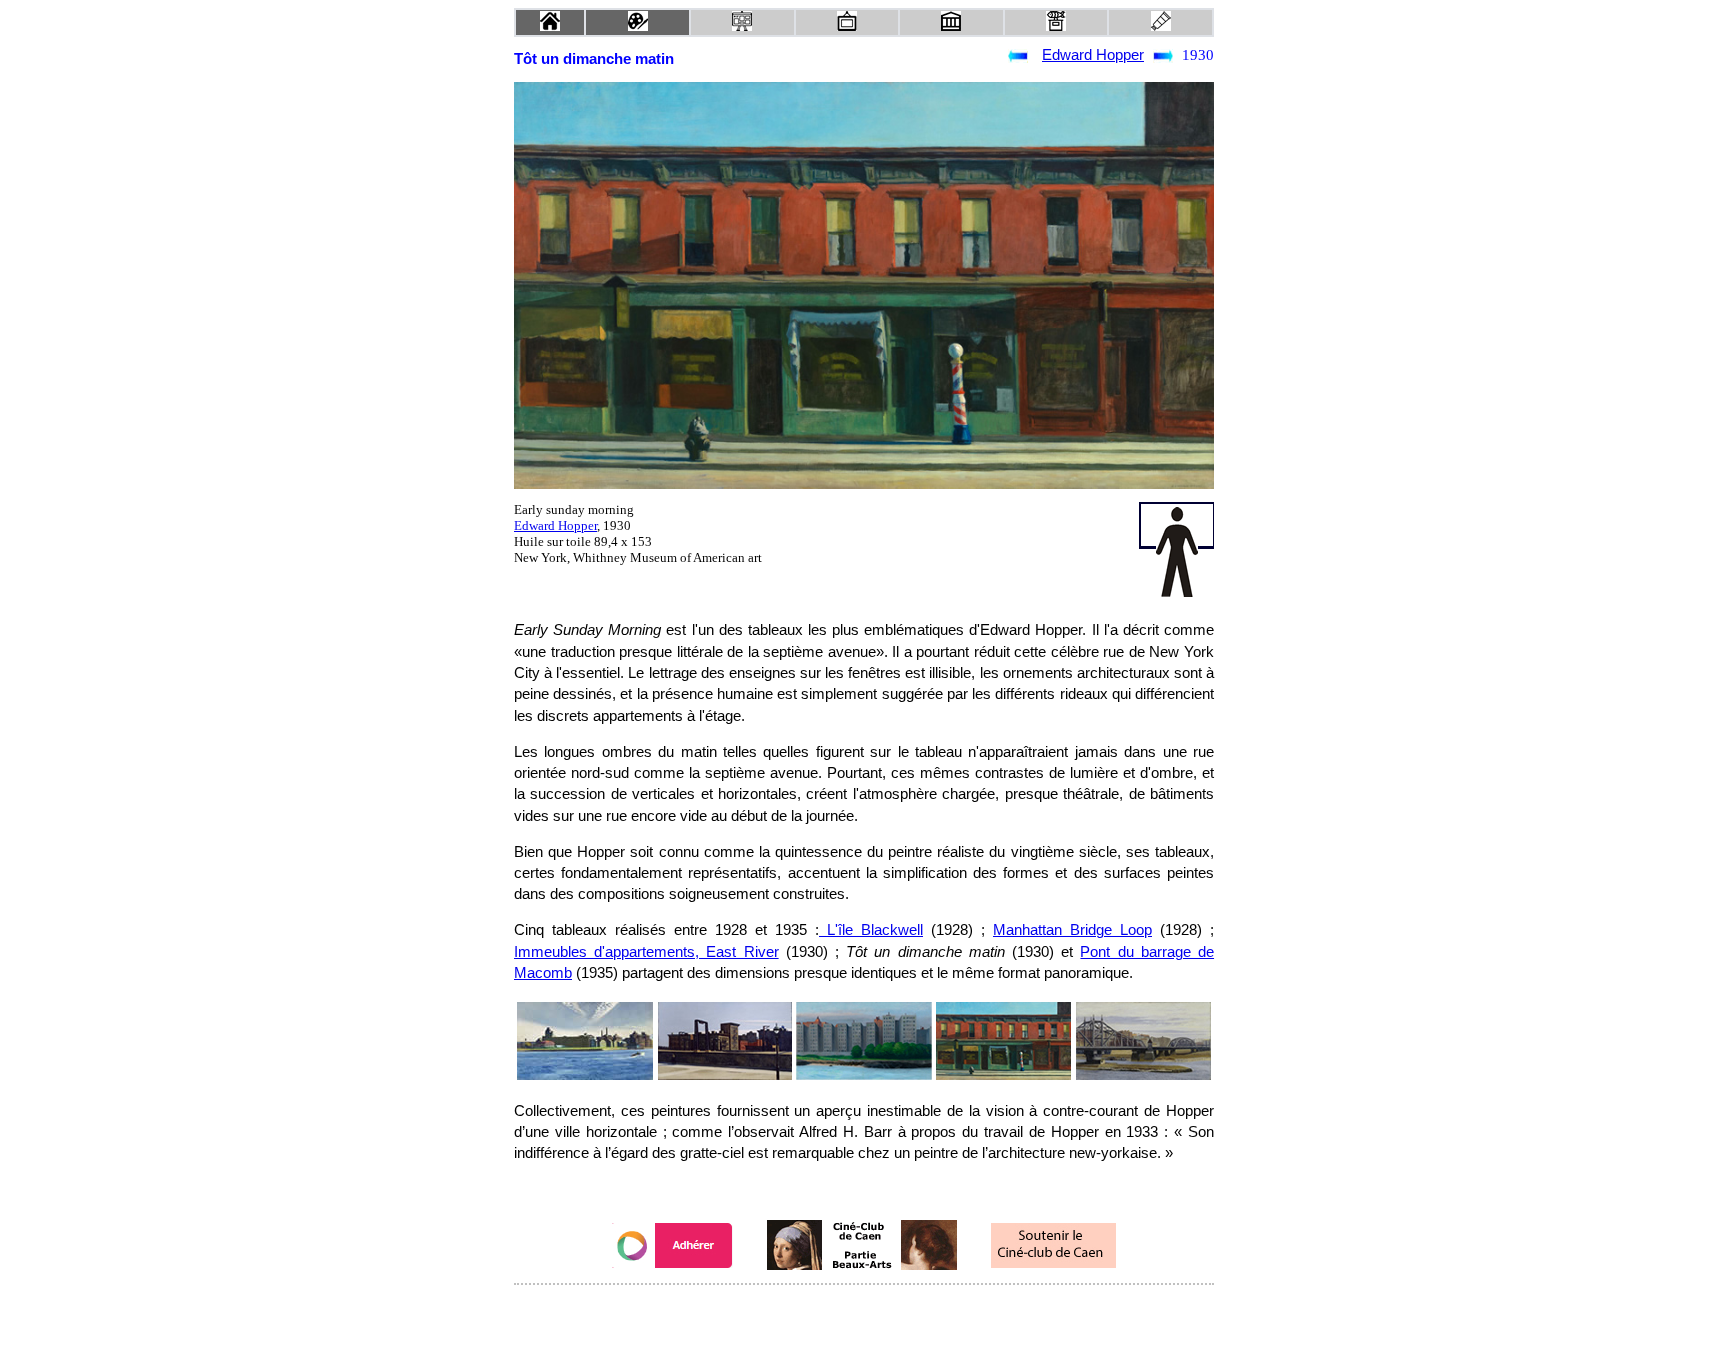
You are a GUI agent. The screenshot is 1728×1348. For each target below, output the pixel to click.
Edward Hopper (1093, 55)
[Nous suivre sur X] (864, 1311)
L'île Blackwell (871, 930)
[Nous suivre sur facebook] (826, 1311)
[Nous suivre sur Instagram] (902, 1311)
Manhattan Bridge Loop (1072, 930)
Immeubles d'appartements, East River (646, 952)
